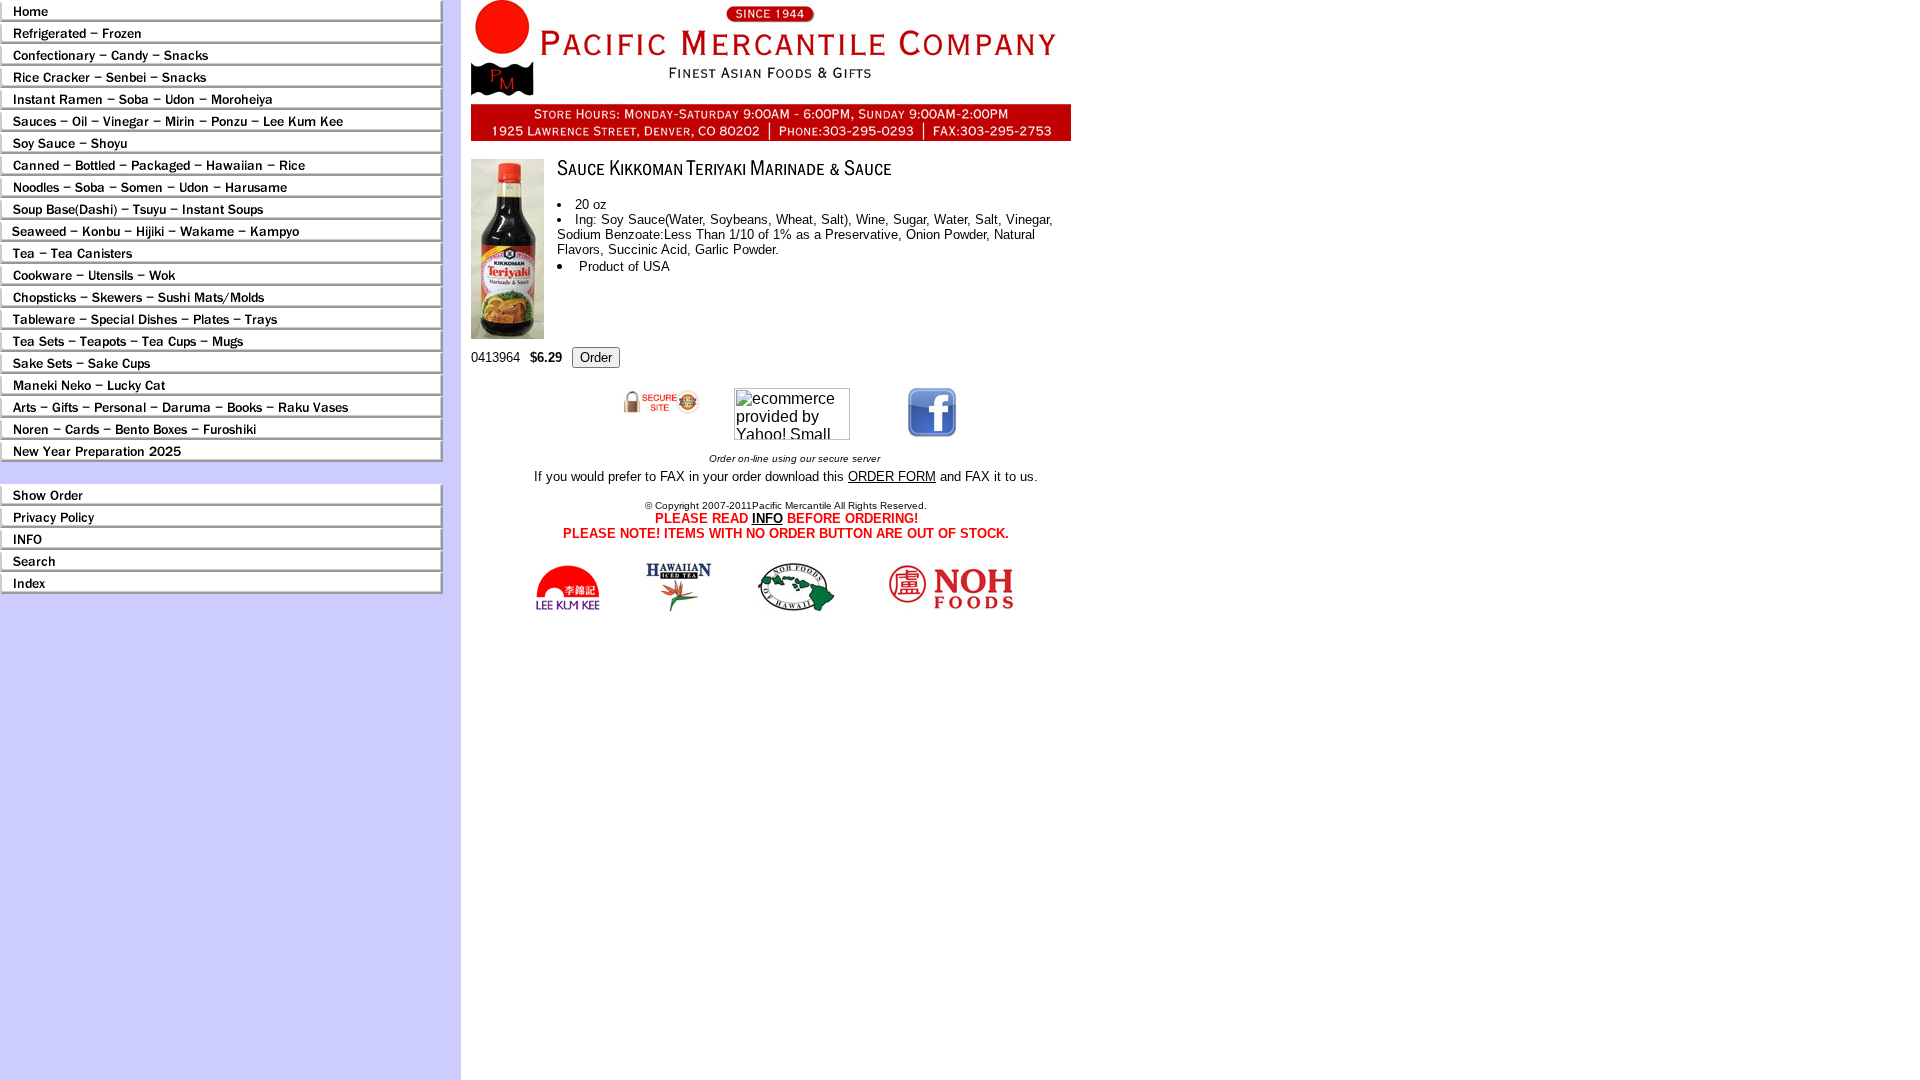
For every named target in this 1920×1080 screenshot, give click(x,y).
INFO (767, 518)
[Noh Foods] (678, 606)
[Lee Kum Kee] (567, 607)
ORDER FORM (892, 476)
